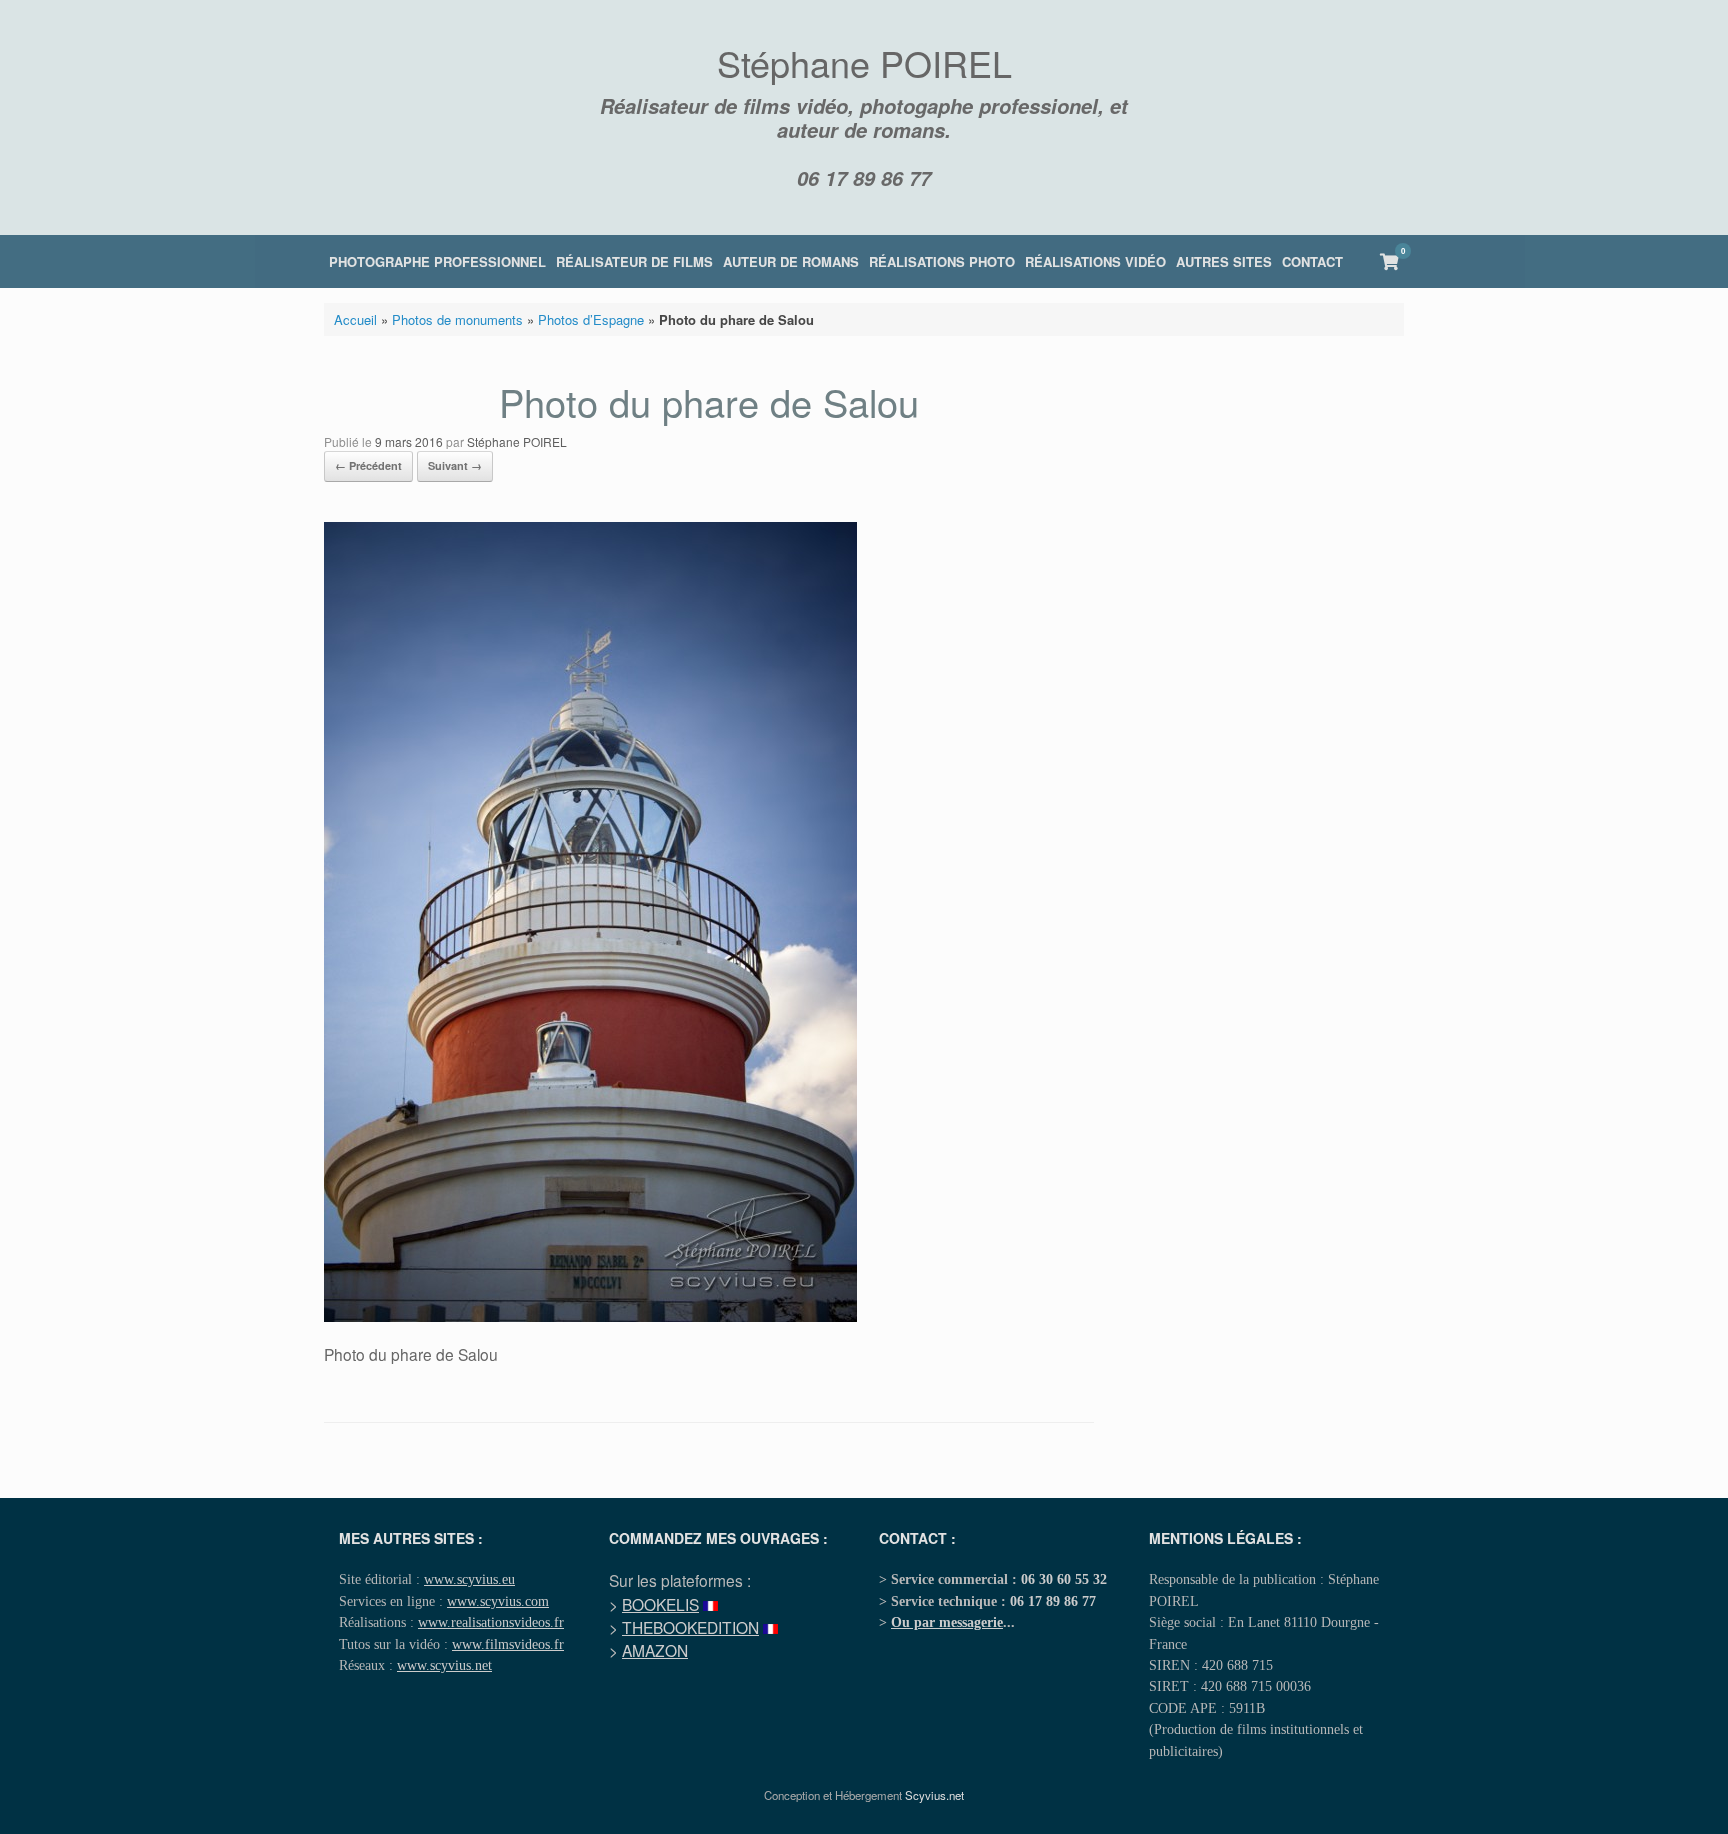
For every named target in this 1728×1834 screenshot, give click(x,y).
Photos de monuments (457, 319)
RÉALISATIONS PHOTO (942, 261)
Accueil (355, 319)
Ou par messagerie (947, 1622)
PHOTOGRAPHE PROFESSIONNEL (437, 261)
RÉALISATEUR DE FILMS (634, 261)
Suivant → (455, 465)
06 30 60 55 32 (1064, 1579)
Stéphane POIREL (517, 441)
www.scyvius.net (444, 1665)
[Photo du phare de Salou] (590, 1316)
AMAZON (655, 1650)
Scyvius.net (934, 1795)
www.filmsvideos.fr (508, 1644)
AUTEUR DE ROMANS (791, 261)
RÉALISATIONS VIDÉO (1095, 261)
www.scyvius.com (498, 1601)
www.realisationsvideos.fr (491, 1622)
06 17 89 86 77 (864, 178)
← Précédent (368, 465)
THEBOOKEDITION (690, 1627)
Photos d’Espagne (591, 319)
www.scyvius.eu (469, 1579)
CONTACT (1312, 261)
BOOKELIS (660, 1604)
